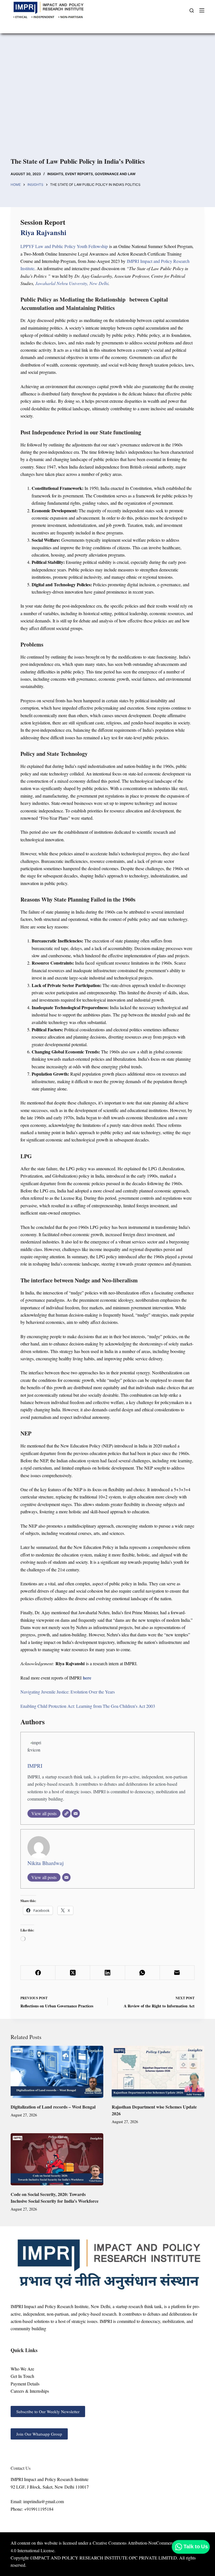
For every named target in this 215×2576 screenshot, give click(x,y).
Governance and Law (115, 174)
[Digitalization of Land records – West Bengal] (57, 2072)
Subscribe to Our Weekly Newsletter (48, 2411)
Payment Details (25, 2384)
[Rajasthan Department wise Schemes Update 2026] (158, 2072)
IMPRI (35, 1766)
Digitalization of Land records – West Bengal (53, 2107)
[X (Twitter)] (73, 1973)
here (87, 1678)
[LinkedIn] (107, 1973)
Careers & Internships (30, 2391)
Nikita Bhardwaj (45, 1863)
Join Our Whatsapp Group (39, 2434)
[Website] (66, 1813)
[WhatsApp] (142, 1973)
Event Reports (79, 174)
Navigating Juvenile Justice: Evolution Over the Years (68, 1692)
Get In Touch (22, 2376)
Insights (55, 174)
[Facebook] (38, 1973)
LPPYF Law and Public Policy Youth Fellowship (64, 246)
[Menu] (202, 10)
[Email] (76, 1813)
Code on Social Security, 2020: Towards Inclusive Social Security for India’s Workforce (55, 2198)
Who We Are (22, 2369)
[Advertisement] (107, 95)
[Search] (192, 11)
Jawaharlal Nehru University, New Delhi (72, 283)
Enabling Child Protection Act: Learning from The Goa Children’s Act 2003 (88, 1706)
